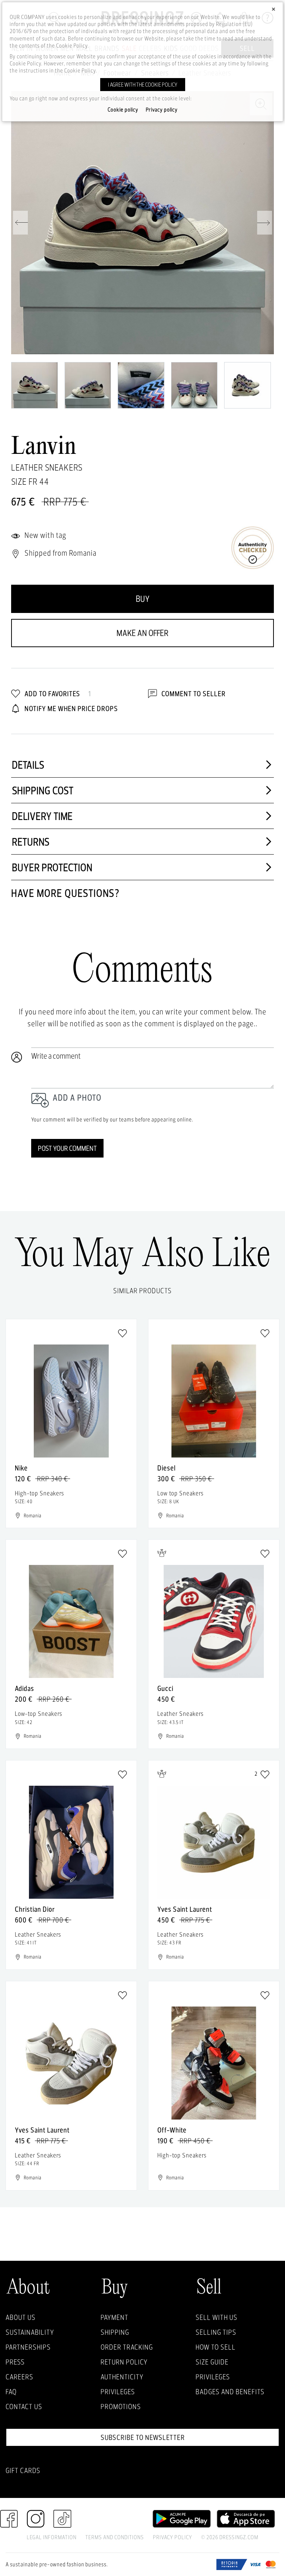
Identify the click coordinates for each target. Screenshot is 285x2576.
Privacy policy (162, 110)
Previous (20, 223)
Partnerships (28, 2347)
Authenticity (122, 2377)
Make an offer (142, 633)
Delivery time (42, 816)
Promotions (121, 2406)
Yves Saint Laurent (185, 1909)
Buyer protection (52, 867)
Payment (114, 2317)
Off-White (172, 2130)
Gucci (165, 1688)
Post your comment (67, 1148)
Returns (31, 842)
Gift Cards (23, 2470)
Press (15, 2362)
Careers (19, 2377)
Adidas (24, 1688)
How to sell (216, 2347)
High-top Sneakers (182, 2155)
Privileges (118, 2392)
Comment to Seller (193, 694)
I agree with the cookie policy (143, 85)
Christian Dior (35, 1909)
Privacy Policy (173, 2537)
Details (28, 765)
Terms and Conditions (115, 2537)
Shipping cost (43, 790)
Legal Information (52, 2537)
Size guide (212, 2362)
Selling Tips (216, 2332)
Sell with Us (217, 2317)
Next (265, 223)
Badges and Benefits (230, 2392)
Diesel (166, 1468)
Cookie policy (123, 110)
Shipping (115, 2332)
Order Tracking (127, 2347)
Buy (143, 599)
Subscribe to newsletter (143, 2437)
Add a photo (77, 1097)
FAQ (11, 2392)
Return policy (124, 2362)
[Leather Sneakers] (142, 223)
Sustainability (30, 2332)
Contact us (24, 2406)
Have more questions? (65, 893)
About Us (21, 2317)
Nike (21, 1468)
